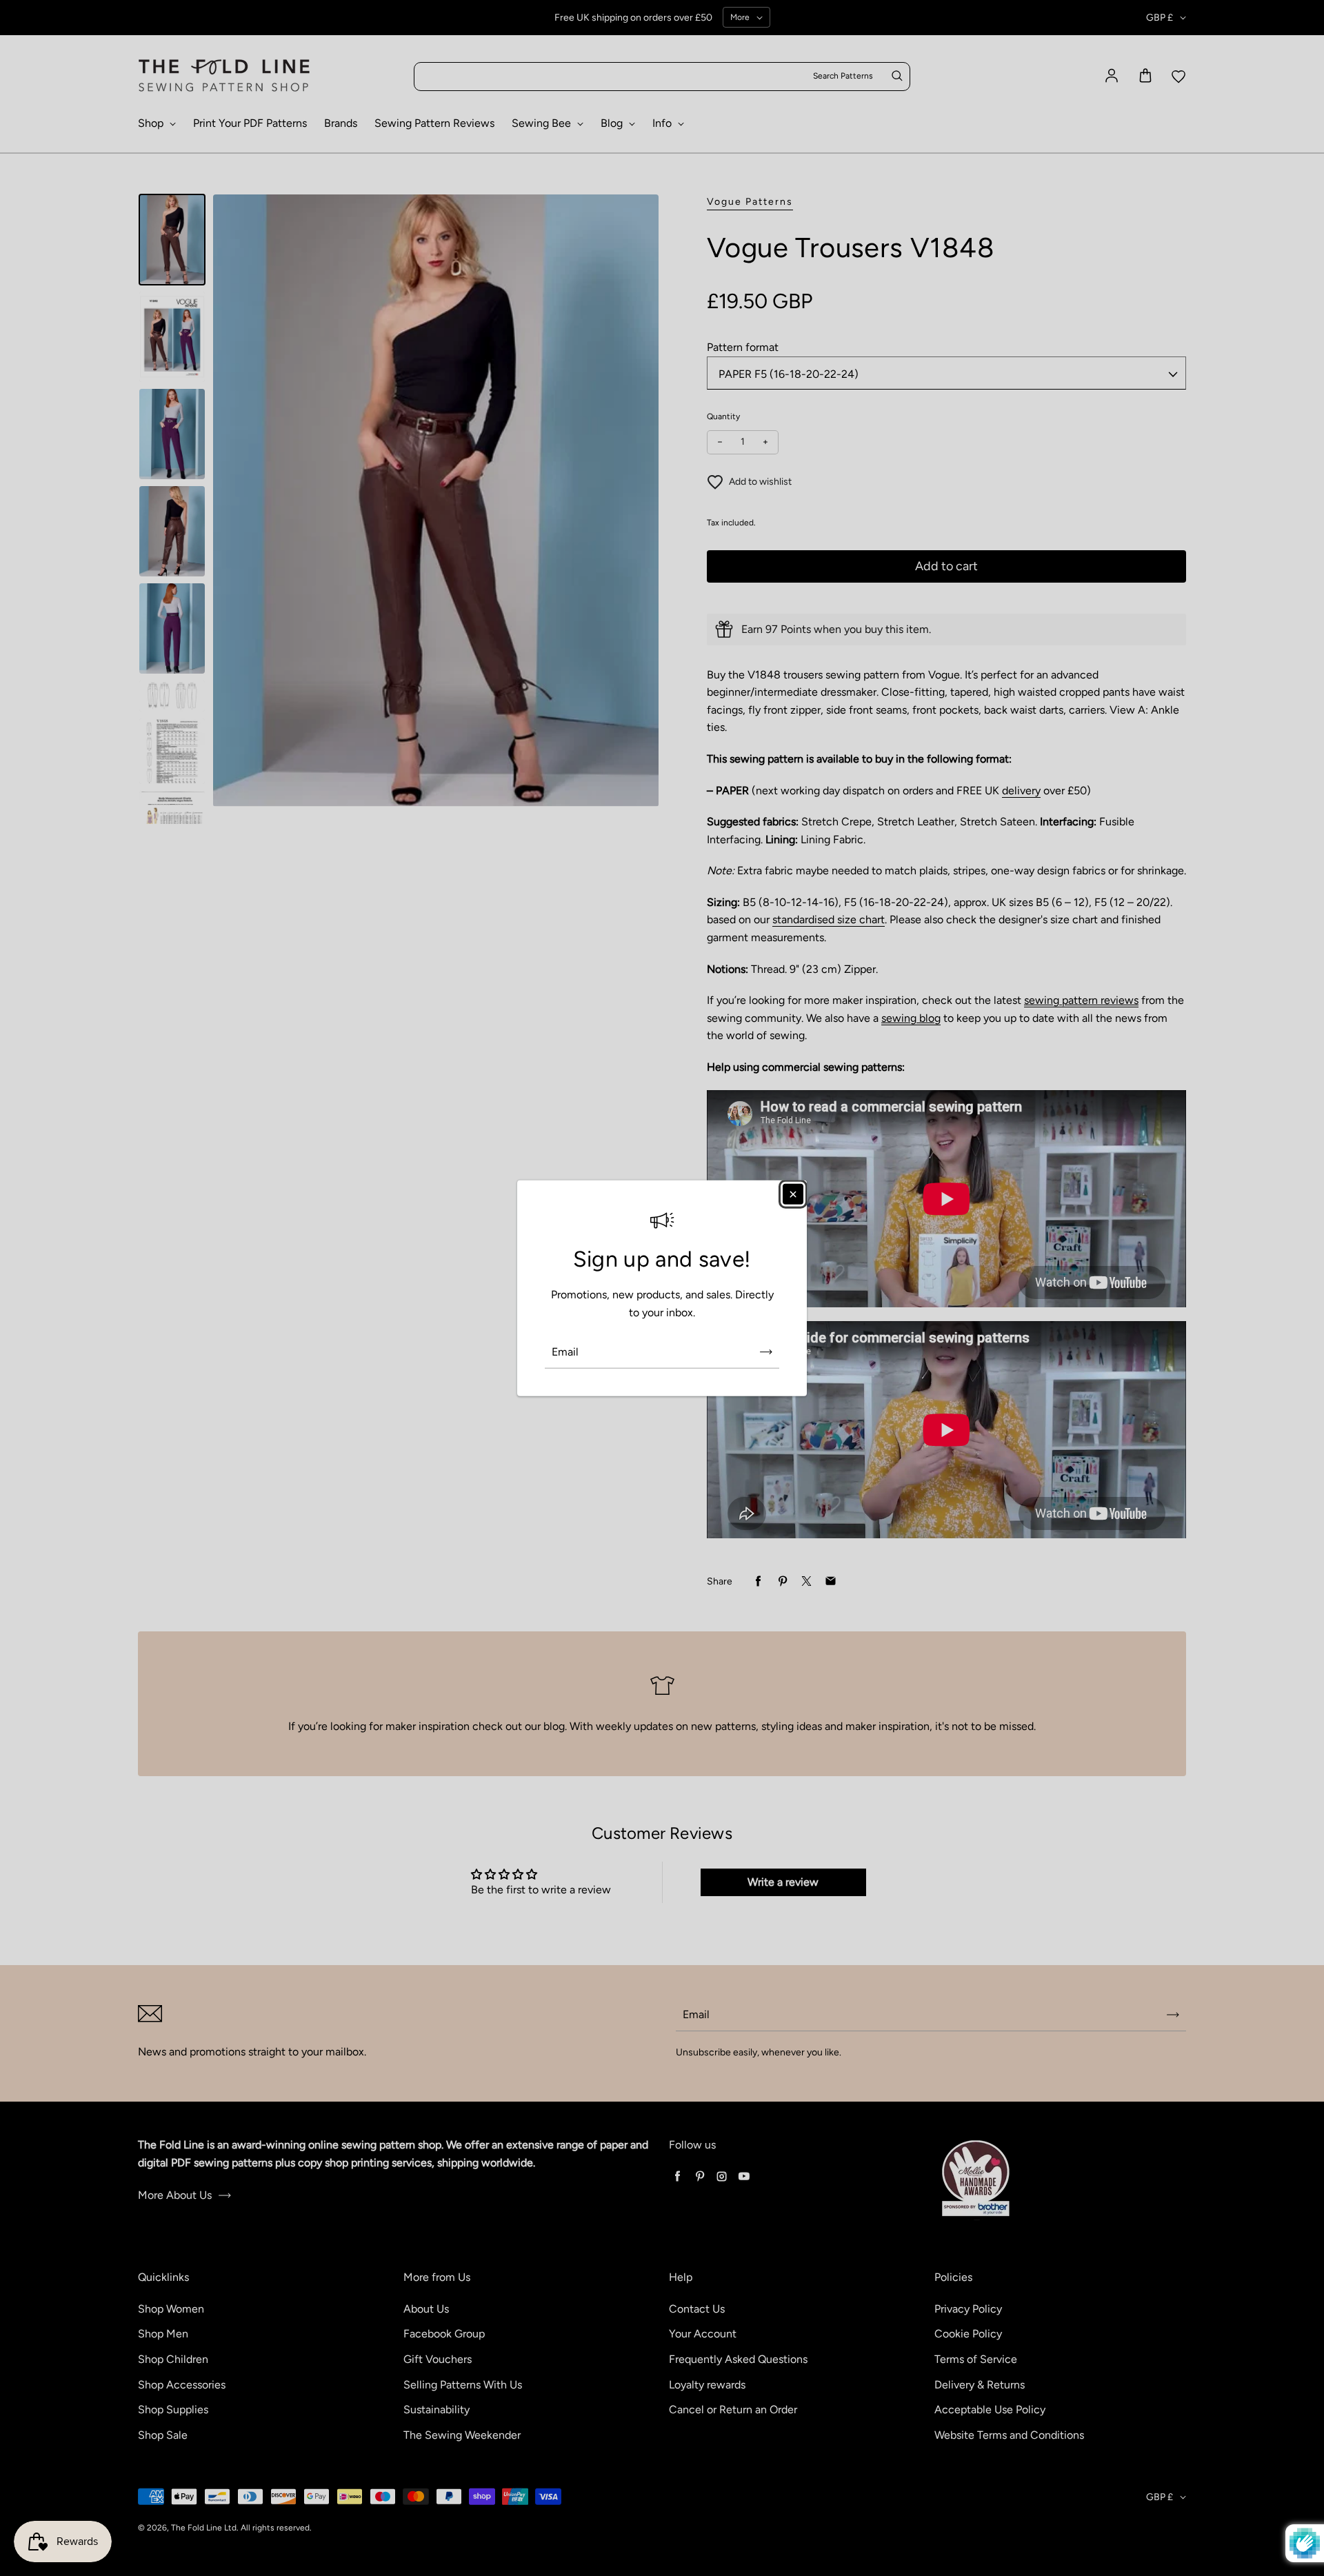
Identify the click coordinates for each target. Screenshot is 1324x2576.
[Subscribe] (766, 1351)
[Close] (793, 1194)
